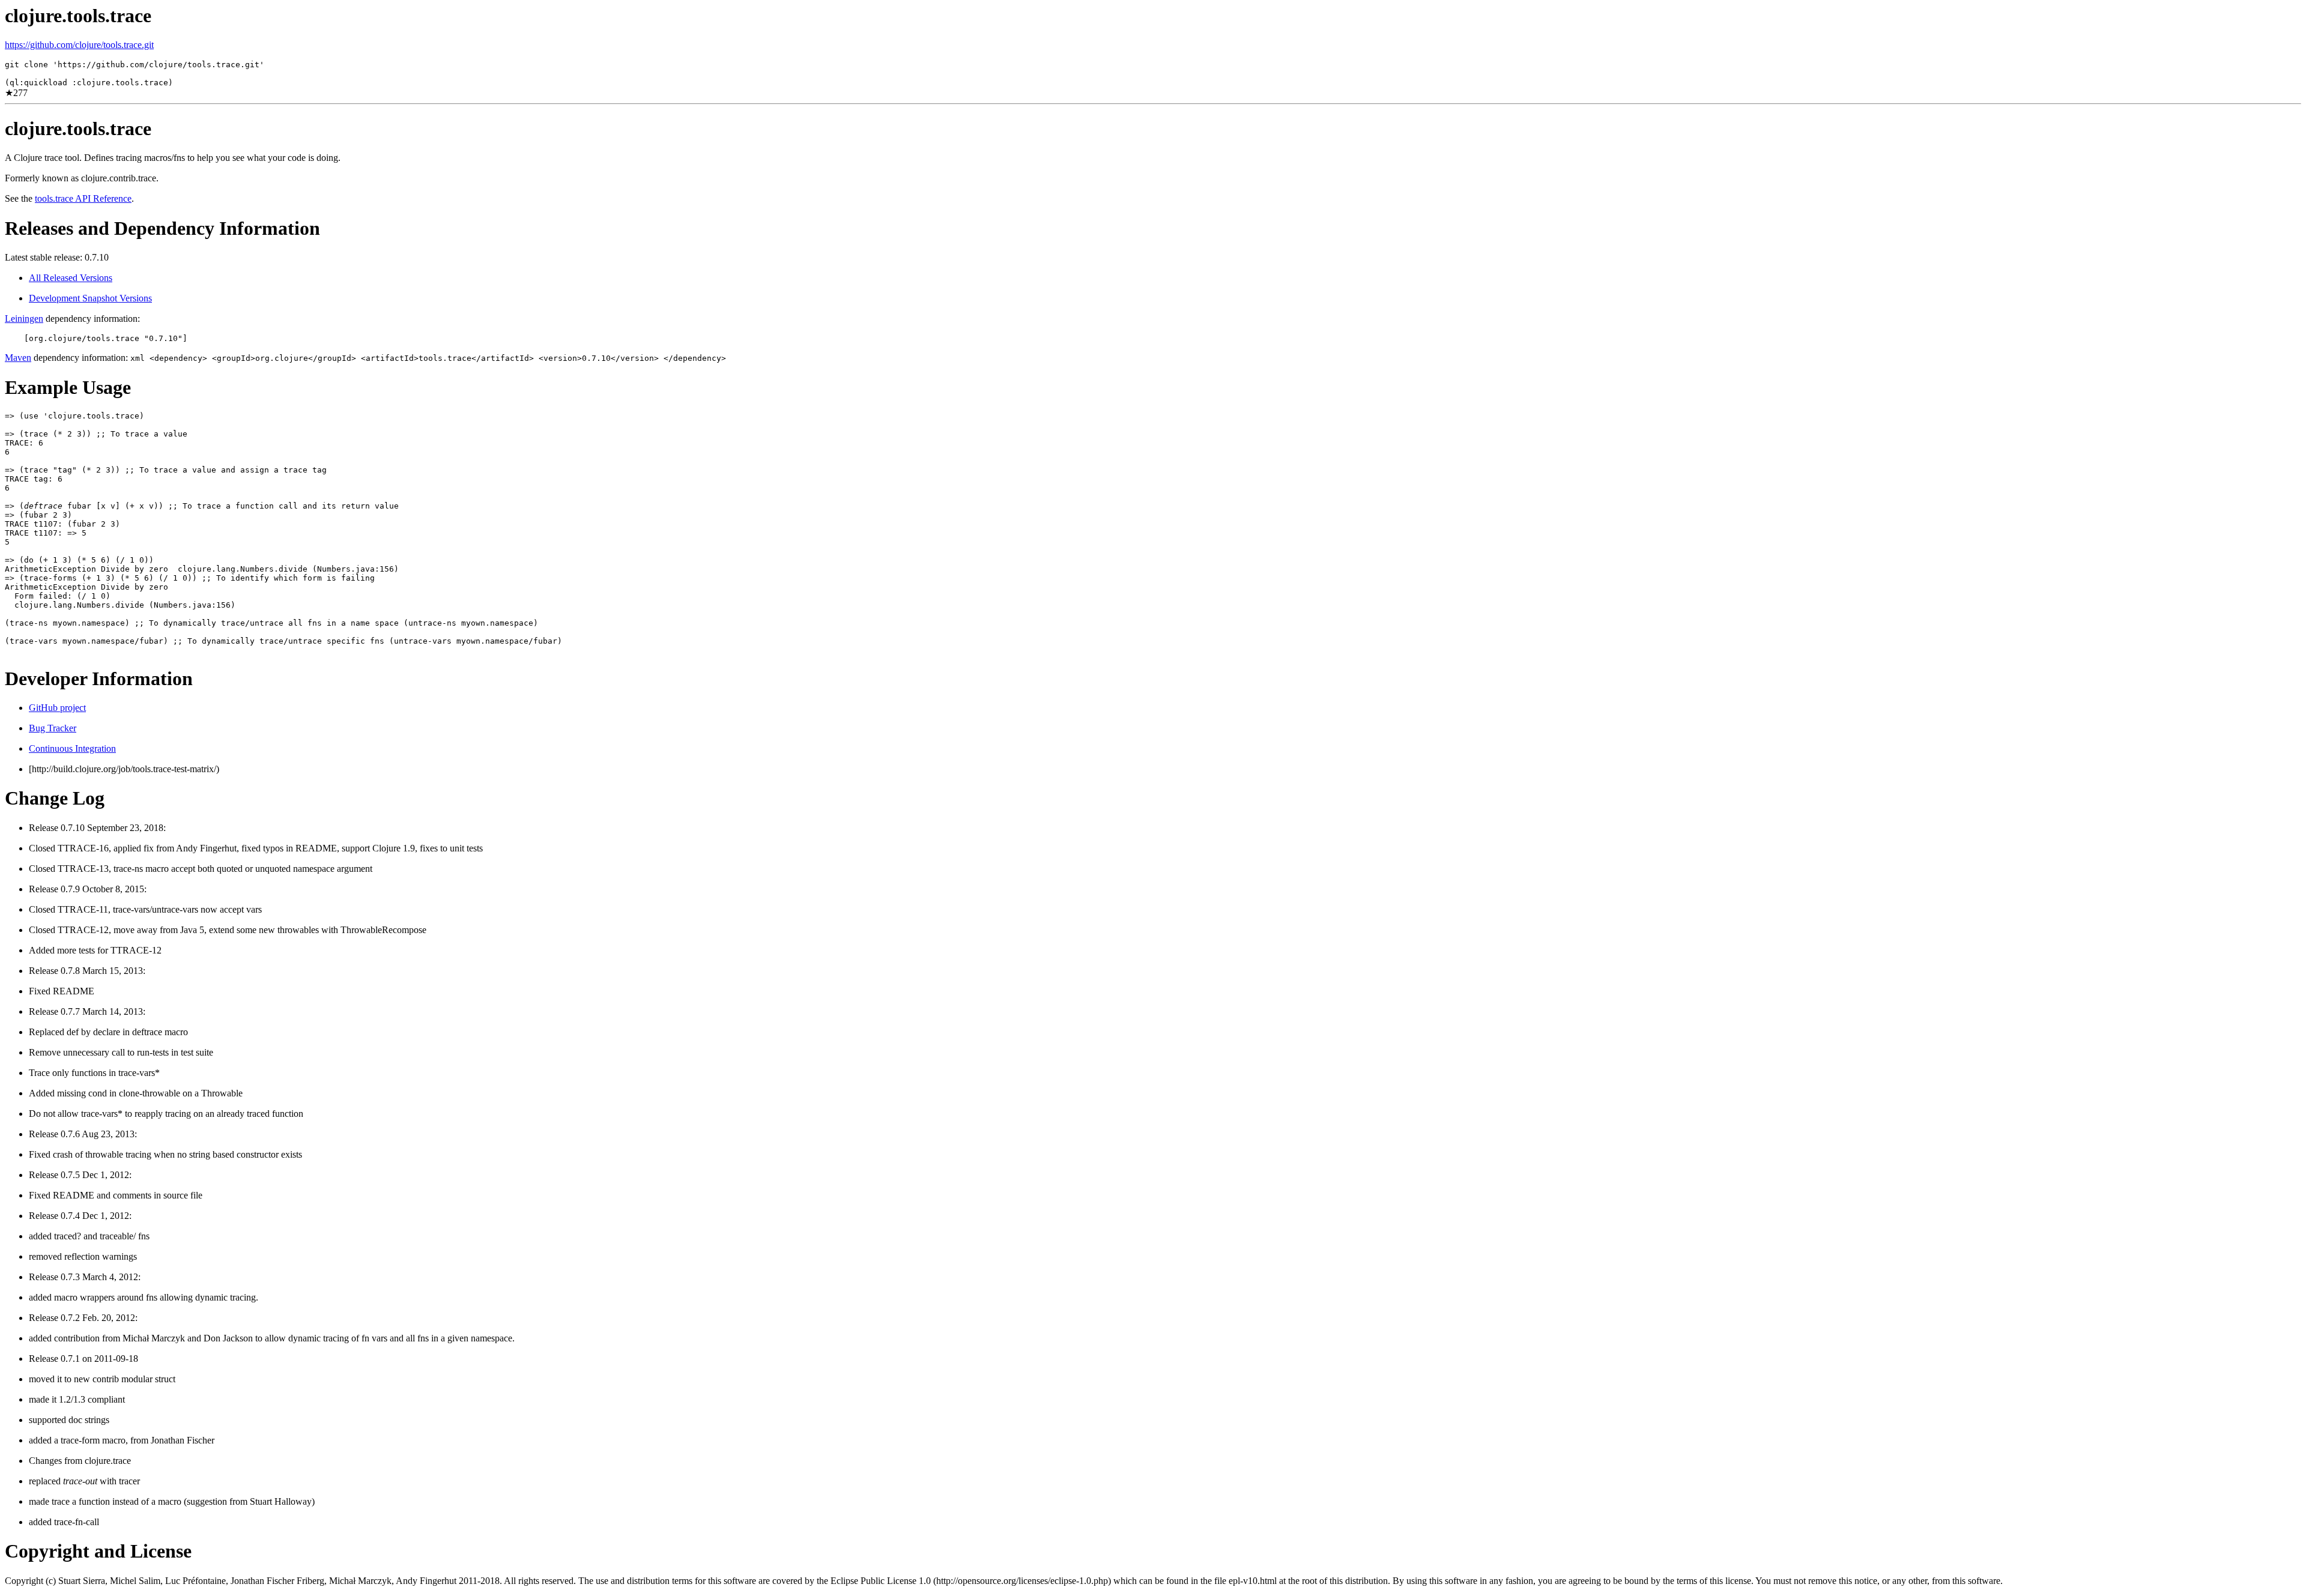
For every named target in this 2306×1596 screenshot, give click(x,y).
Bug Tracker (53, 728)
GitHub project (57, 708)
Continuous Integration (72, 748)
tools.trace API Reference (83, 198)
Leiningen (24, 319)
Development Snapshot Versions (90, 298)
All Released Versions (71, 278)
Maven (18, 358)
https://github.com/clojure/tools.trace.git (79, 45)
